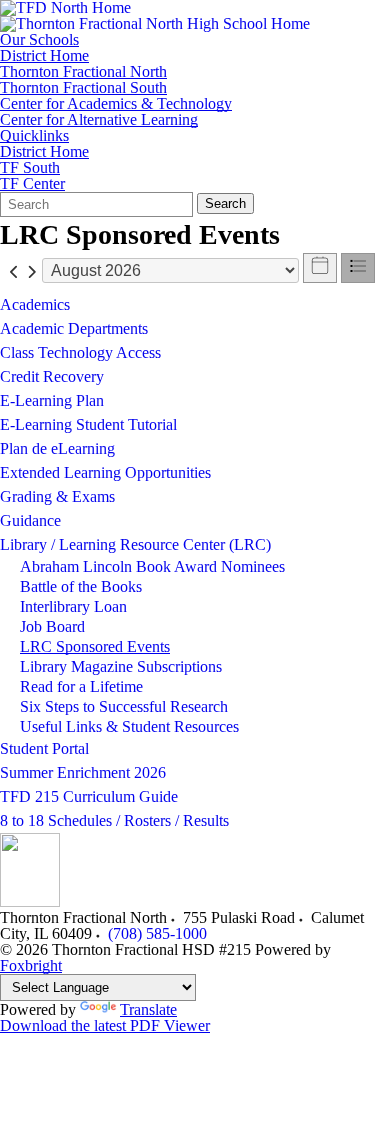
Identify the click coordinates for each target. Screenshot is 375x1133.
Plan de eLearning (57, 448)
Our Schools (39, 40)
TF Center (32, 184)
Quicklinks (34, 136)
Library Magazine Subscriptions (121, 666)
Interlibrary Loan (73, 606)
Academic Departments (74, 328)
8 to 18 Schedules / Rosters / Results (114, 820)
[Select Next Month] (31, 270)
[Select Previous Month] (14, 270)
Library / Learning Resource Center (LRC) (135, 544)
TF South (30, 168)
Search (225, 203)
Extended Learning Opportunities (105, 472)
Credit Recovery (52, 376)
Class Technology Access (80, 352)
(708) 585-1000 (157, 933)
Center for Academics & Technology (116, 104)
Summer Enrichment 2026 (83, 772)
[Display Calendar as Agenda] (358, 268)
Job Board (52, 626)
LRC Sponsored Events (95, 646)
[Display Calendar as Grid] (320, 268)
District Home (44, 56)
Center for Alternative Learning (99, 120)
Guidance (30, 520)
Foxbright (31, 965)
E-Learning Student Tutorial (88, 424)
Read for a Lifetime (81, 686)
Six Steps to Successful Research (124, 706)
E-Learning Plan (52, 400)
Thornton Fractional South (83, 88)
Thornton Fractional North (83, 72)
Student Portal (44, 748)
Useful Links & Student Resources (129, 726)
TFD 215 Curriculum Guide (89, 796)
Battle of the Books (81, 586)
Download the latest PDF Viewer (105, 1025)
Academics (35, 304)
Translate (148, 1009)
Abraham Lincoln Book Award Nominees (152, 566)
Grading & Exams (57, 496)
